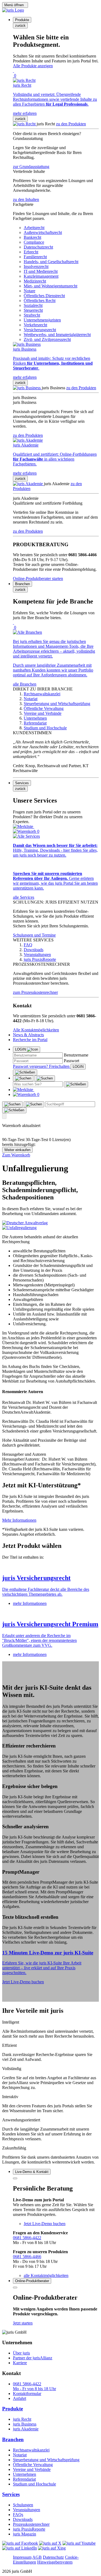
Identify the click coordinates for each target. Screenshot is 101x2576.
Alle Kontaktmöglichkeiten (36, 1030)
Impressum (22, 2557)
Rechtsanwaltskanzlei (31, 2450)
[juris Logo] (13, 10)
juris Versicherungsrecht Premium (50, 1624)
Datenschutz (53, 2557)
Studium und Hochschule (34, 2484)
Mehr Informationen (19, 1520)
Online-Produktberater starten (38, 578)
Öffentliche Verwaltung (33, 2465)
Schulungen (23, 2505)
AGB (37, 2557)
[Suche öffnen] (23, 1078)
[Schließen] (25, 1072)
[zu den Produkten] (25, 124)
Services (11, 2494)
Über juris (21, 2353)
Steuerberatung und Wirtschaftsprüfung (46, 2460)
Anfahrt (20, 2398)
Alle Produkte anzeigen (33, 66)
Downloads (23, 2519)
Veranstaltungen (27, 2510)
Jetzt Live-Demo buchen (23, 1982)
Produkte (13, 2409)
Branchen (13, 2439)
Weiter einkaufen (17, 1150)
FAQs (18, 2515)
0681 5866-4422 (27, 2238)
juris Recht (22, 2419)
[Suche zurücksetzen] (76, 1084)
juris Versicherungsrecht (36, 1578)
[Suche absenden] (45, 1078)
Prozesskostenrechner (31, 2524)
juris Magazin (25, 2534)
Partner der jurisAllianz (33, 2358)
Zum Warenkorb (16, 1155)
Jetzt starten (23, 2323)
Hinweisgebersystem (55, 2562)
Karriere (20, 2363)
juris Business (25, 2424)
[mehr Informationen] (50, 1567)
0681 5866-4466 (27, 2257)
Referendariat (24, 2479)
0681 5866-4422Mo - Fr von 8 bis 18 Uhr (34, 2386)
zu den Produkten (71, 124)
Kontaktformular (27, 2394)
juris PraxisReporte (29, 2529)
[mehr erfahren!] (25, 1223)
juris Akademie (26, 2429)
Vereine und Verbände (32, 2469)
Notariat (20, 2455)
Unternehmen (25, 2474)
